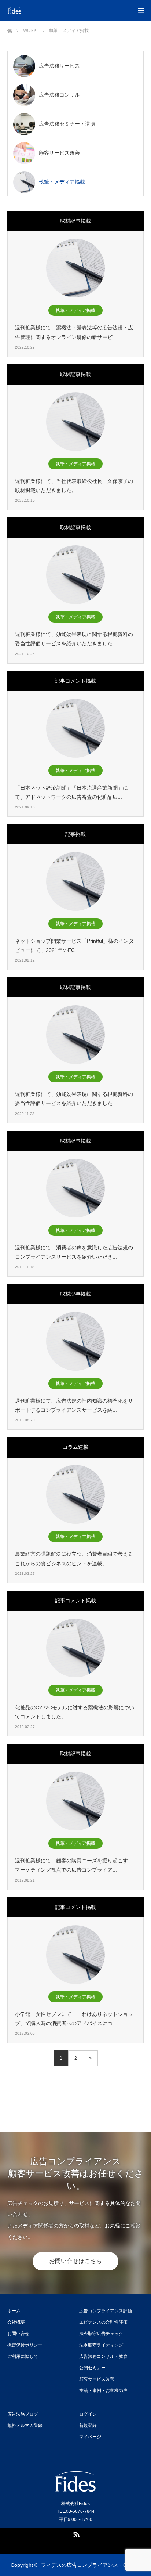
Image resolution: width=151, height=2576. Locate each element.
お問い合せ (18, 2334)
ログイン (88, 2414)
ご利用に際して (23, 2356)
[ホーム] (10, 29)
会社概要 (16, 2322)
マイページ (90, 2437)
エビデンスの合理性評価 (103, 2322)
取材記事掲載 (75, 221)
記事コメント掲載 (75, 681)
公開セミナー (92, 2368)
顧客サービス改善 (97, 2379)
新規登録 (88, 2425)
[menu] (141, 10)
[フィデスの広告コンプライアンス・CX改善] (52, 10)
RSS (75, 2533)
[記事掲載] (75, 881)
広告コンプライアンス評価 (106, 2311)
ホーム (14, 2311)
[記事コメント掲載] (75, 728)
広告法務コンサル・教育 (103, 2356)
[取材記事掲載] (75, 268)
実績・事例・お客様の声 (103, 2391)
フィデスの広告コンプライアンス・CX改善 (91, 2565)
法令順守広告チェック (101, 2334)
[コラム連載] (75, 1494)
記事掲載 (75, 834)
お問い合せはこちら (75, 2261)
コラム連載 (75, 1447)
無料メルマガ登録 (25, 2425)
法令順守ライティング (101, 2345)
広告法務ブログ (23, 2414)
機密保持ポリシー (25, 2345)
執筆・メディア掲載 (75, 310)
